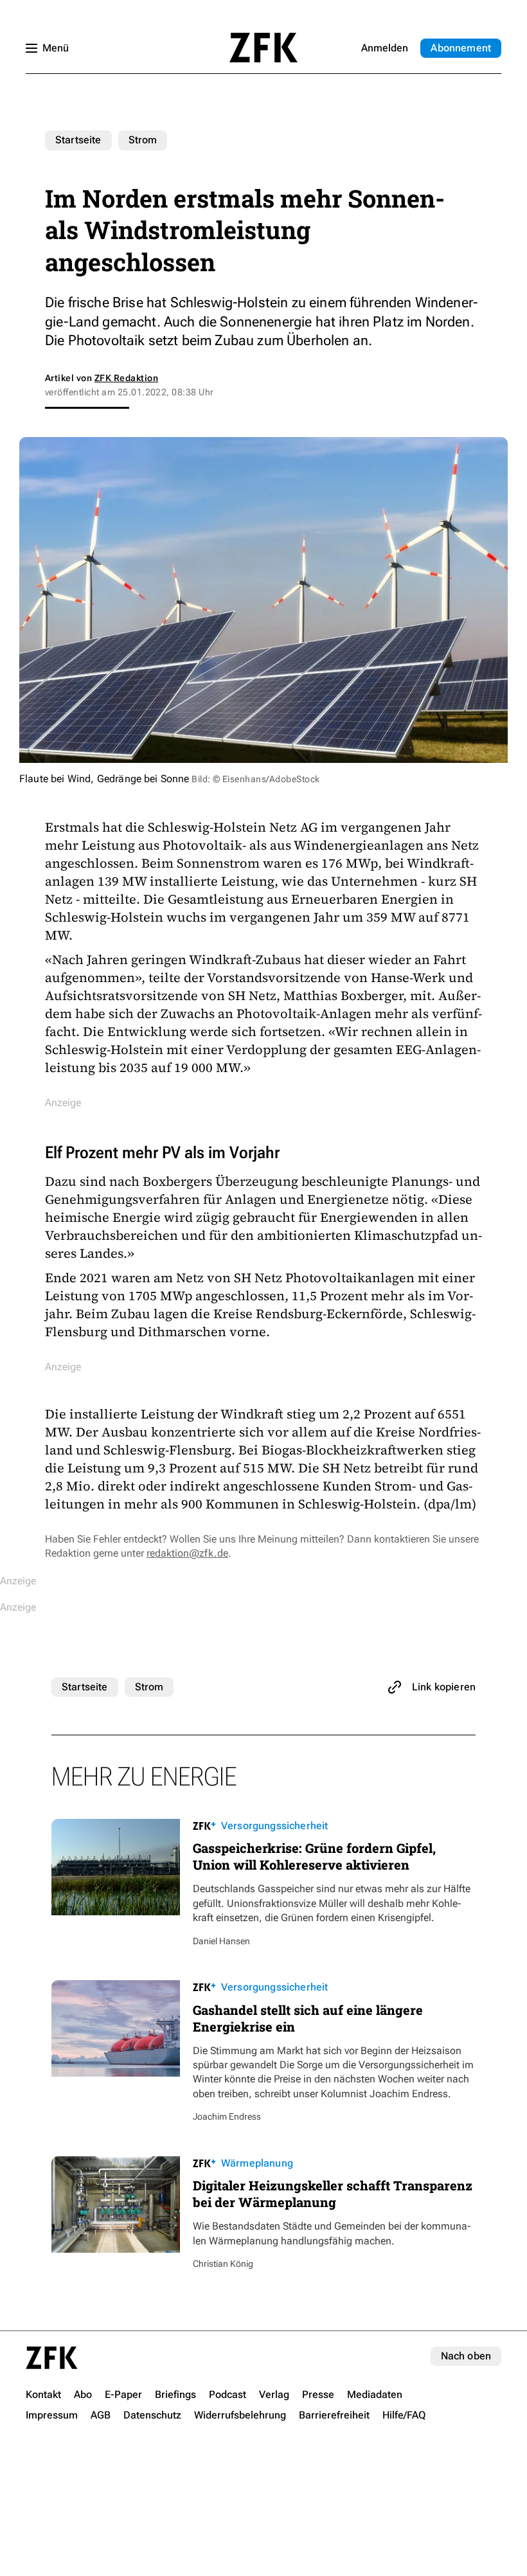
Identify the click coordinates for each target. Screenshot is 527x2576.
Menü (56, 48)
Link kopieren (444, 1687)
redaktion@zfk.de (187, 1553)
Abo (461, 48)
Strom (143, 140)
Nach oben (466, 2356)
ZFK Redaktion (126, 378)
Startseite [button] (263, 48)
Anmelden (385, 48)
